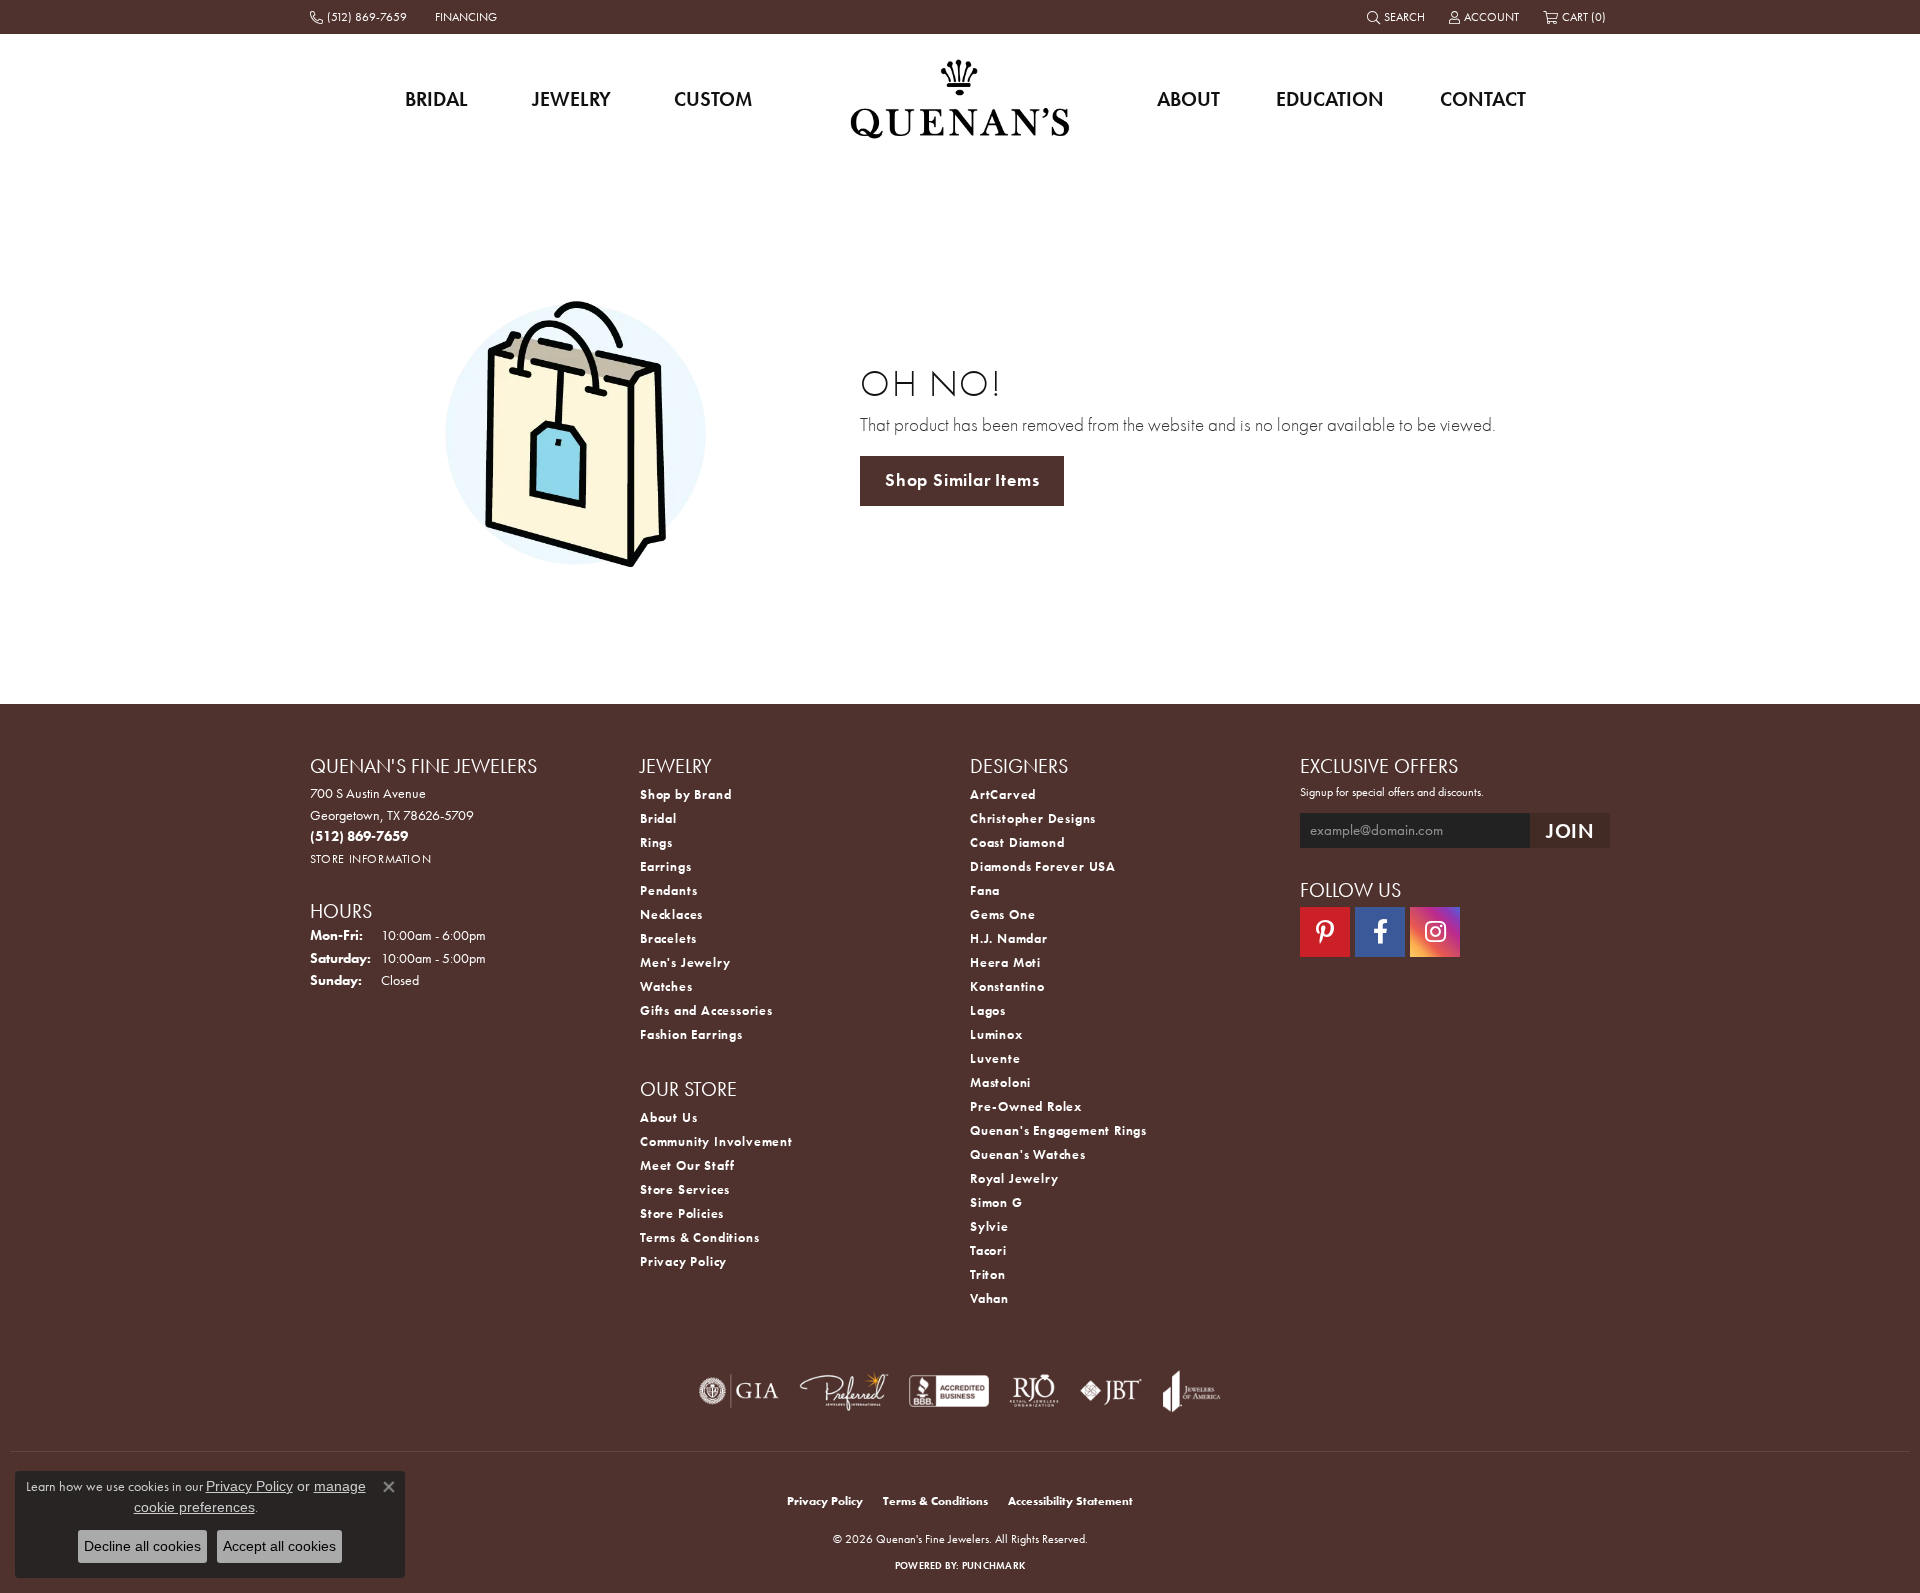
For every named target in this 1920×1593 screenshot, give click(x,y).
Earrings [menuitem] (665, 866)
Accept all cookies (279, 1546)
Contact (1483, 99)
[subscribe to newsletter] (1570, 830)
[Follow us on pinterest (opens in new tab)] (1325, 932)
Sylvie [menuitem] (989, 1226)
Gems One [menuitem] (1002, 914)
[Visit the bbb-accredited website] (949, 1391)
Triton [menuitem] (988, 1274)
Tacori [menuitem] (988, 1250)
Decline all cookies (142, 1546)
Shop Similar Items (962, 480)
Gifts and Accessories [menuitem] (706, 1010)
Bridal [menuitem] (658, 818)
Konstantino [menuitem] (1007, 986)
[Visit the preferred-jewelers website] (844, 1391)
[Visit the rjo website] (1034, 1391)
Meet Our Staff (687, 1165)
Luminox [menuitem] (996, 1034)
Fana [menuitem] (985, 890)
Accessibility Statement (1070, 1501)
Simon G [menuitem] (996, 1202)
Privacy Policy (683, 1261)
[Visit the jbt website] (1111, 1391)
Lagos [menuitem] (988, 1010)
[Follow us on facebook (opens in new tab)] (1380, 932)
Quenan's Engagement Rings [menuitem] (1058, 1130)
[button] (1398, 17)
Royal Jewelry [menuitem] (1014, 1178)
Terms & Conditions (699, 1237)
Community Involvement (716, 1141)
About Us (668, 1117)
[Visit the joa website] (1192, 1391)
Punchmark (993, 1565)
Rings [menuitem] (656, 842)
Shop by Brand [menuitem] (685, 794)
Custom (713, 99)
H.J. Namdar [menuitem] (1009, 938)
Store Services (685, 1189)
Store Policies (682, 1213)
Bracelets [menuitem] (668, 938)
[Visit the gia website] (739, 1391)
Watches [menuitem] (666, 986)
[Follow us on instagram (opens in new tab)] (1435, 932)
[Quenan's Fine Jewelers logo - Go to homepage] (960, 98)
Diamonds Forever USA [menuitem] (1043, 866)
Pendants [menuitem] (668, 890)
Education (1330, 99)
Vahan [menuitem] (989, 1298)
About (1188, 99)
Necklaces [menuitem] (671, 914)
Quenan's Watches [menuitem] (1028, 1154)
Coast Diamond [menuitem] (1017, 842)
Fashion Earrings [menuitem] (691, 1034)
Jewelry (571, 99)
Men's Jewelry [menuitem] (685, 962)
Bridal (436, 99)
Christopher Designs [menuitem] (1033, 818)
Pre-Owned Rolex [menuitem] (1026, 1106)
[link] (360, 17)
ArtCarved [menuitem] (1003, 794)
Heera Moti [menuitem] (1005, 962)
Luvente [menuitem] (995, 1058)
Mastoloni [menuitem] (1000, 1082)
